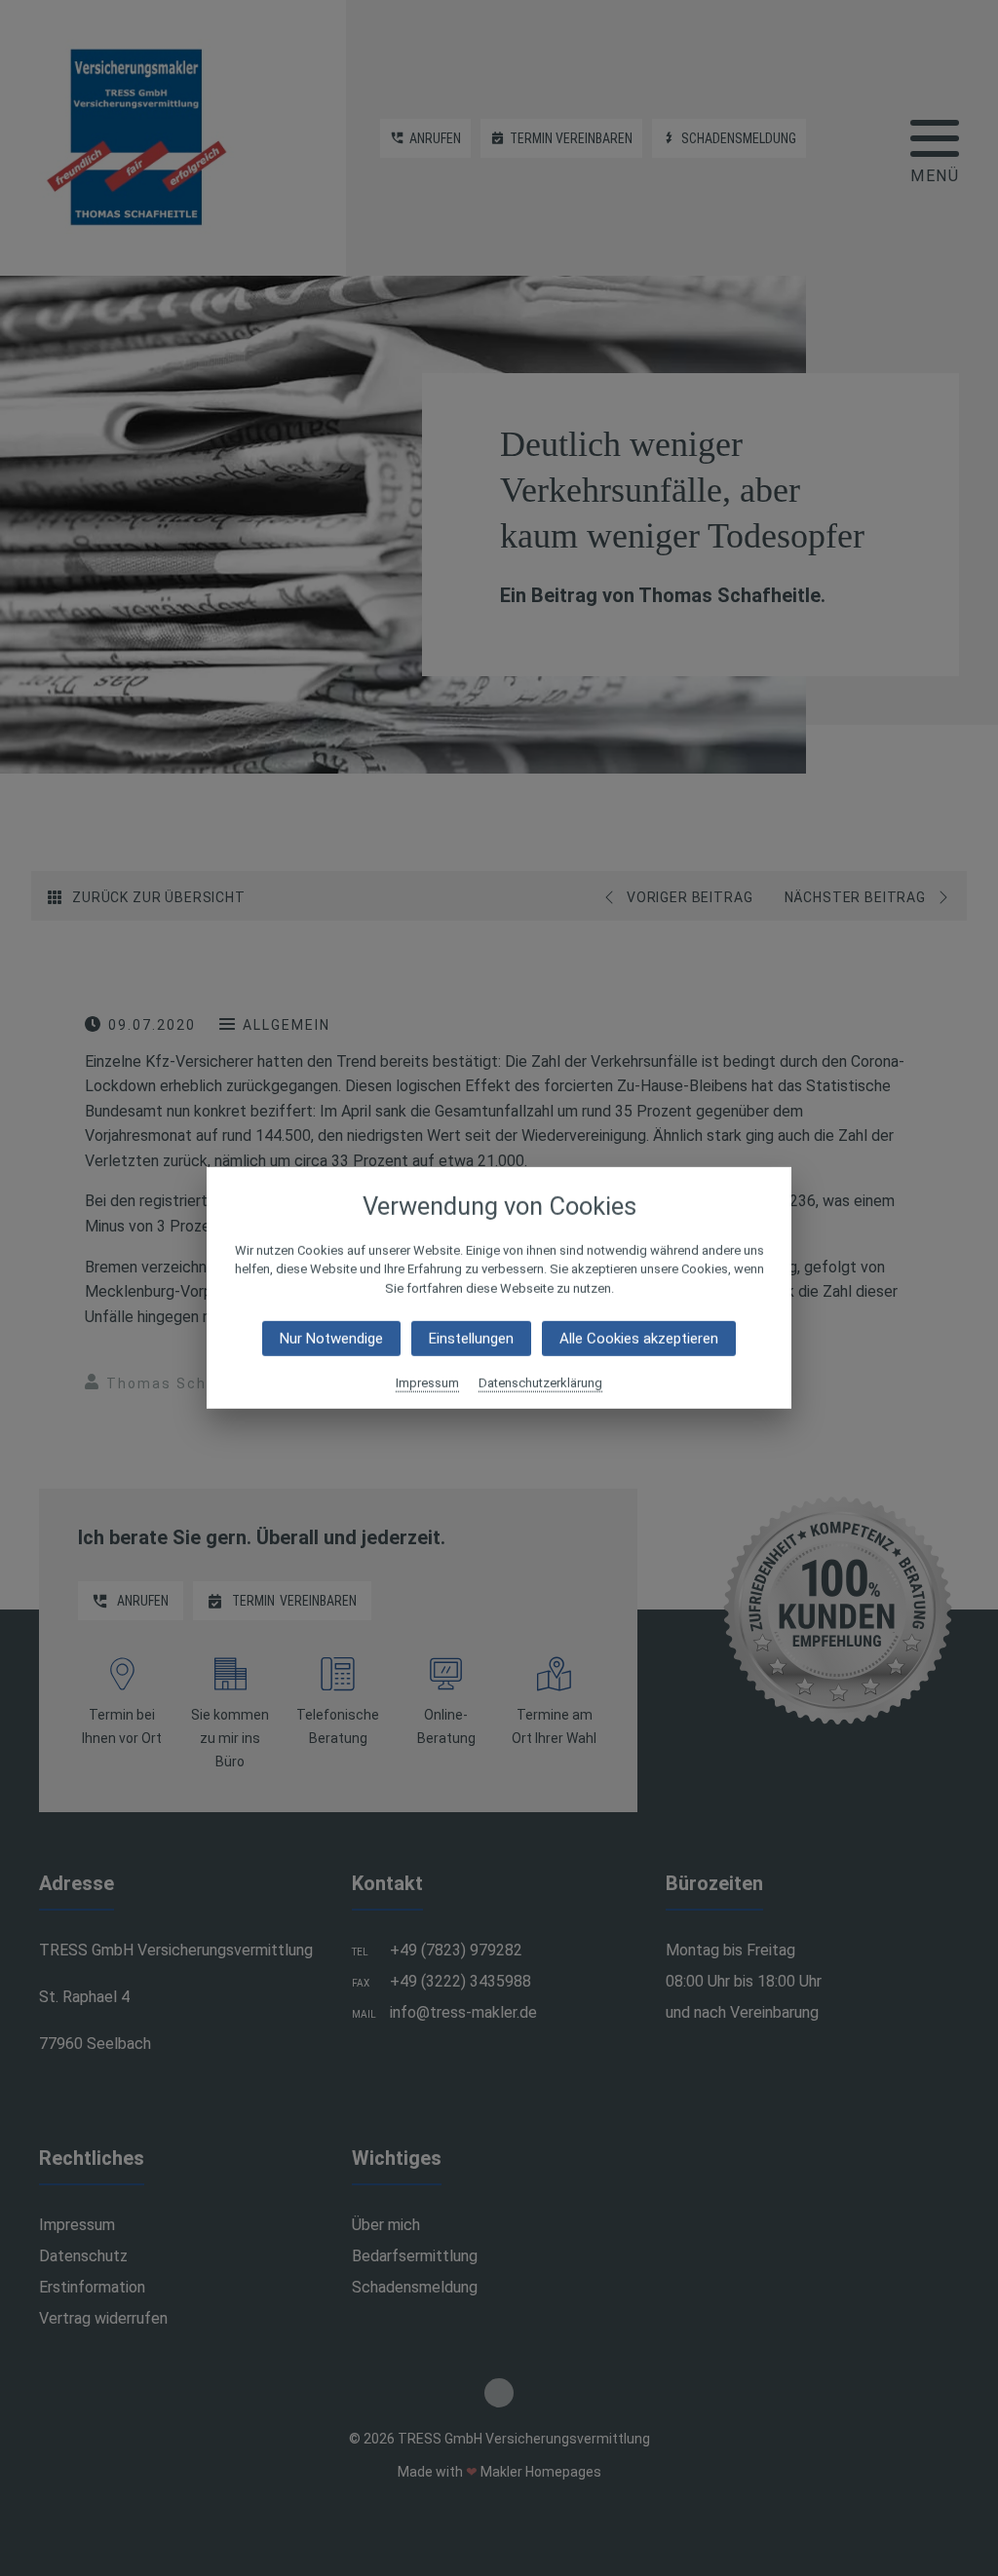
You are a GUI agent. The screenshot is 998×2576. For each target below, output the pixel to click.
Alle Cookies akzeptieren (639, 1339)
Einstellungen (471, 1339)
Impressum (427, 1383)
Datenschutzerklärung (540, 1383)
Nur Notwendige (331, 1339)
